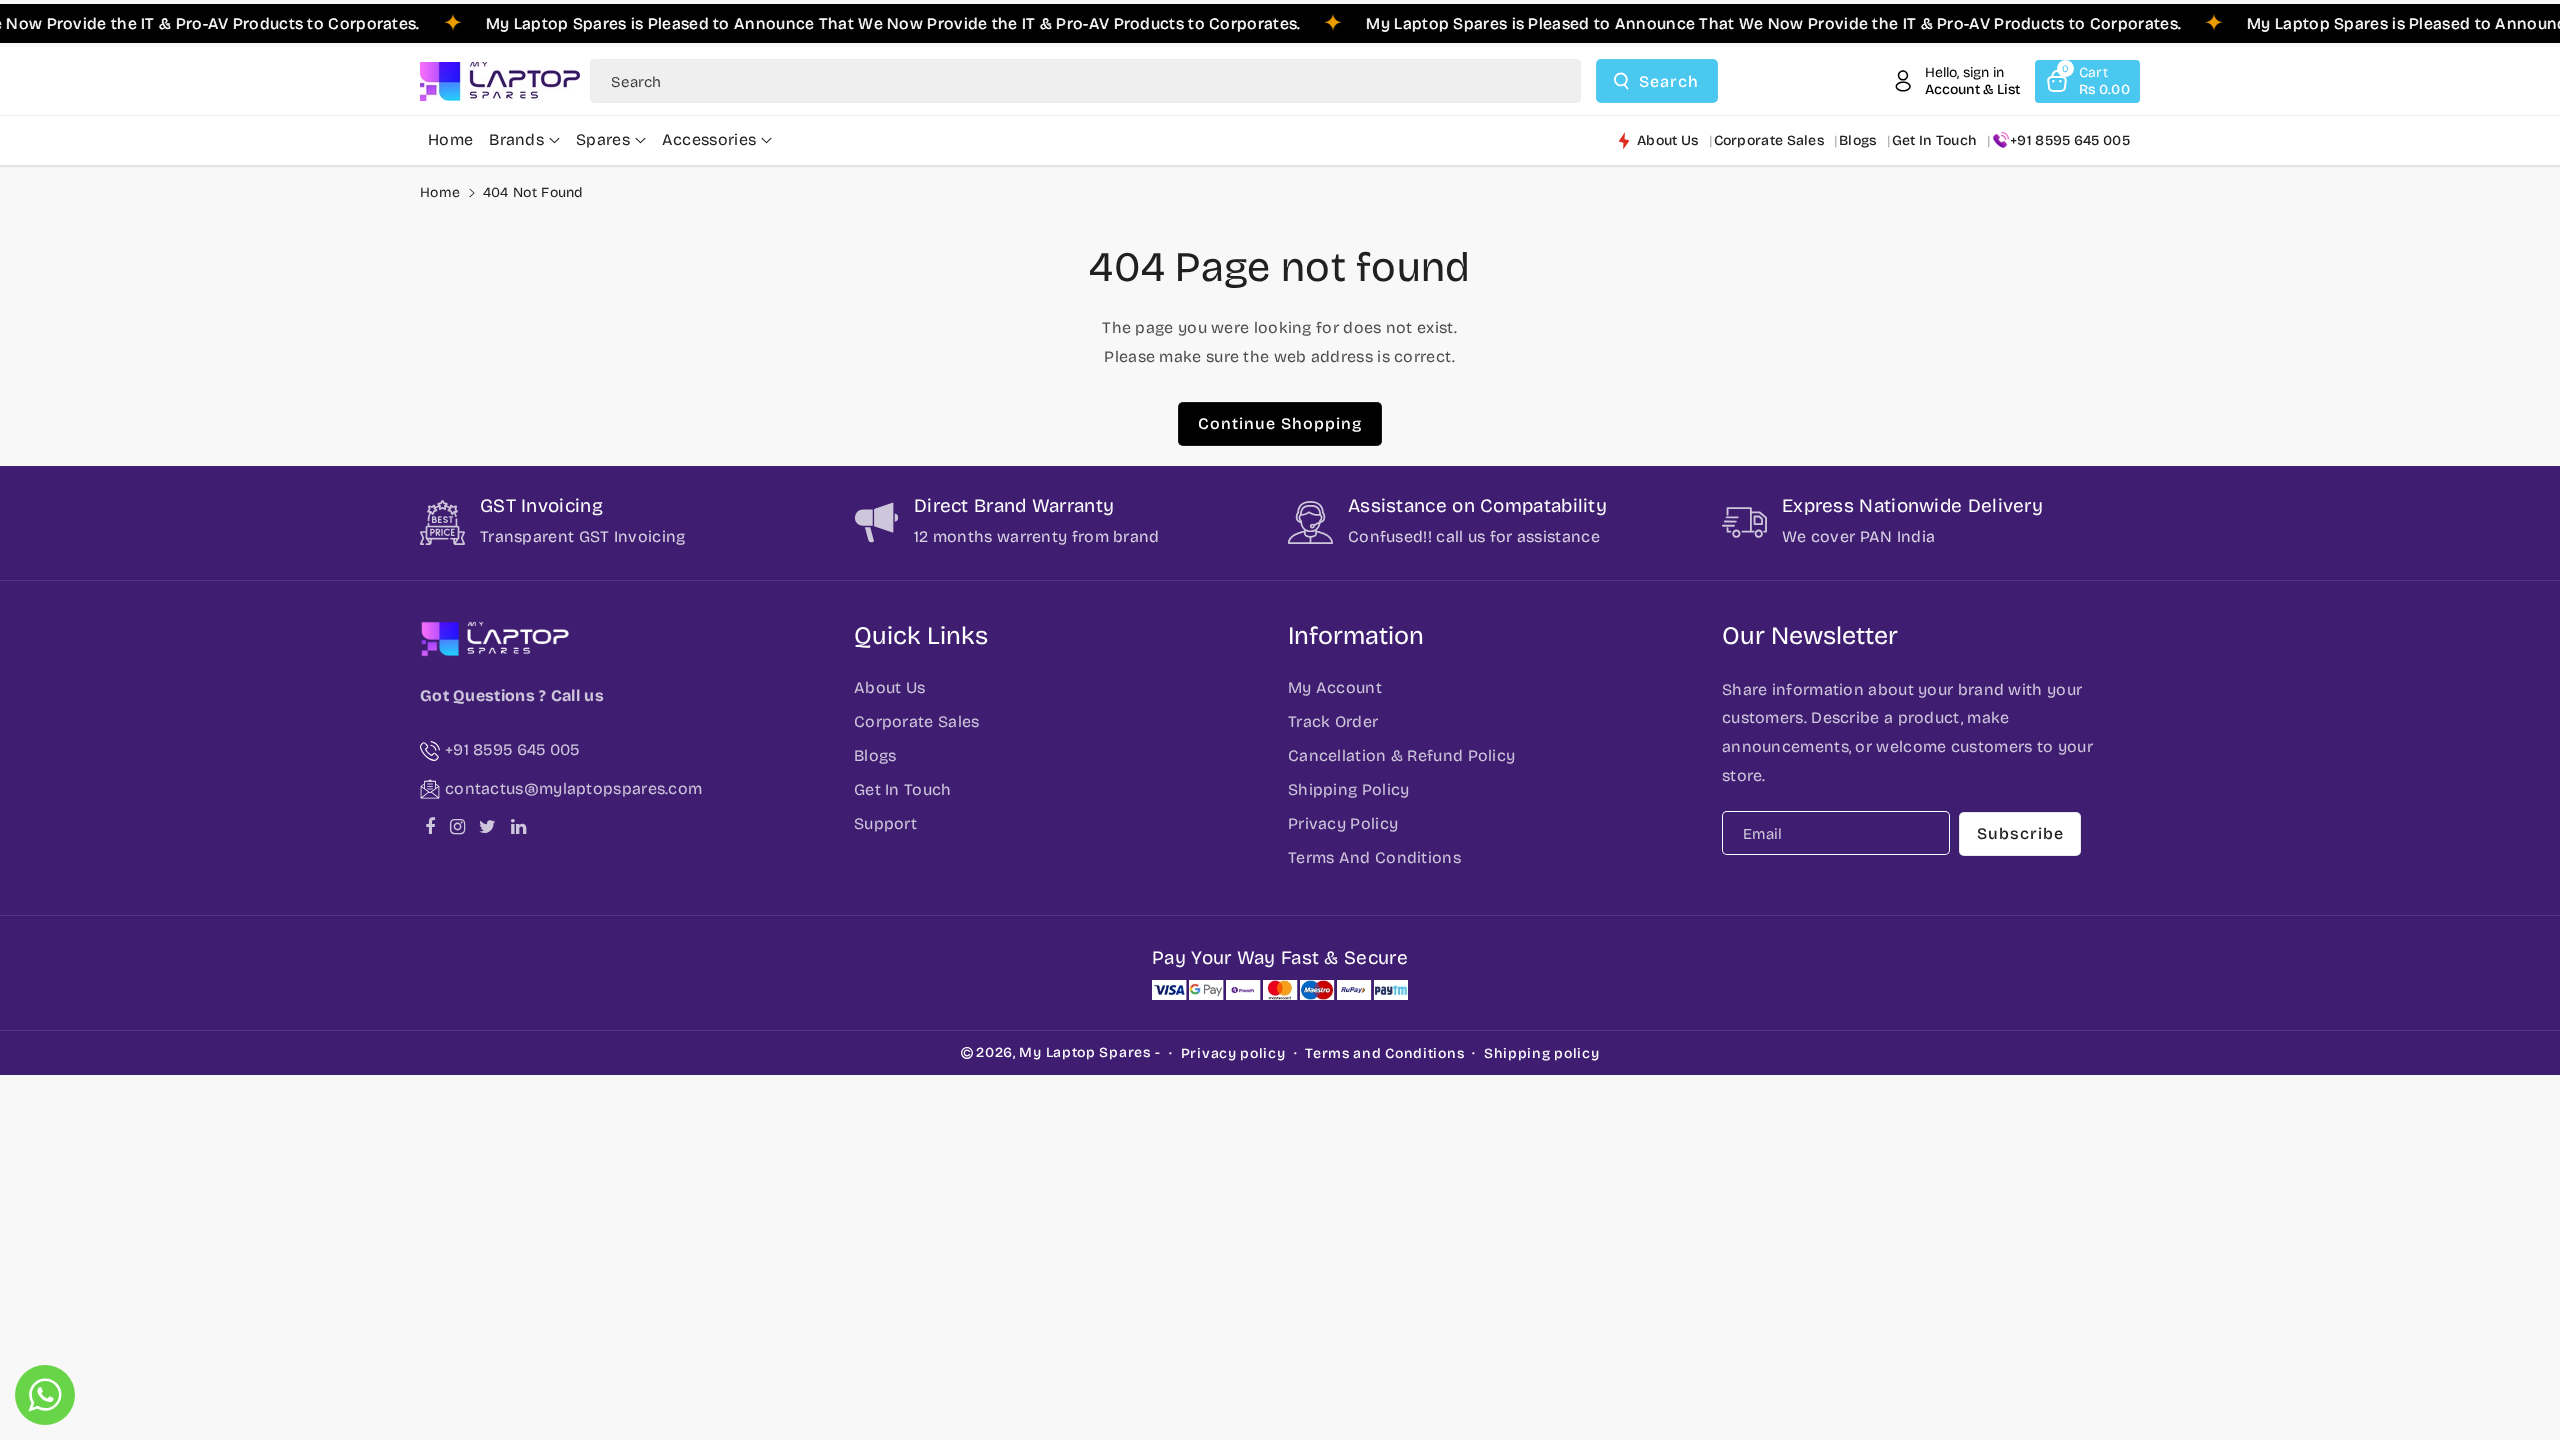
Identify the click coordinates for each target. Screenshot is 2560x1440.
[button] (2087, 81)
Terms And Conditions (1374, 857)
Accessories (709, 139)
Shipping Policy (1349, 789)
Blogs (875, 755)
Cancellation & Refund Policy (1401, 755)
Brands (516, 139)
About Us (889, 687)
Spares (603, 139)
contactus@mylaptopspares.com (573, 788)
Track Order (1333, 721)
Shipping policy (1542, 1053)
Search (1669, 81)
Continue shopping (1280, 423)
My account (1335, 687)
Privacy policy (1233, 1053)
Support (885, 823)
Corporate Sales (917, 721)
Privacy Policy (1343, 823)
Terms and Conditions (1384, 1053)
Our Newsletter (1810, 636)
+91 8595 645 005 (2070, 140)
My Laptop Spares (1084, 1052)
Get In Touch (903, 789)
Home (440, 192)
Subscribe (2020, 833)
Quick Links (921, 636)
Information (1356, 636)
